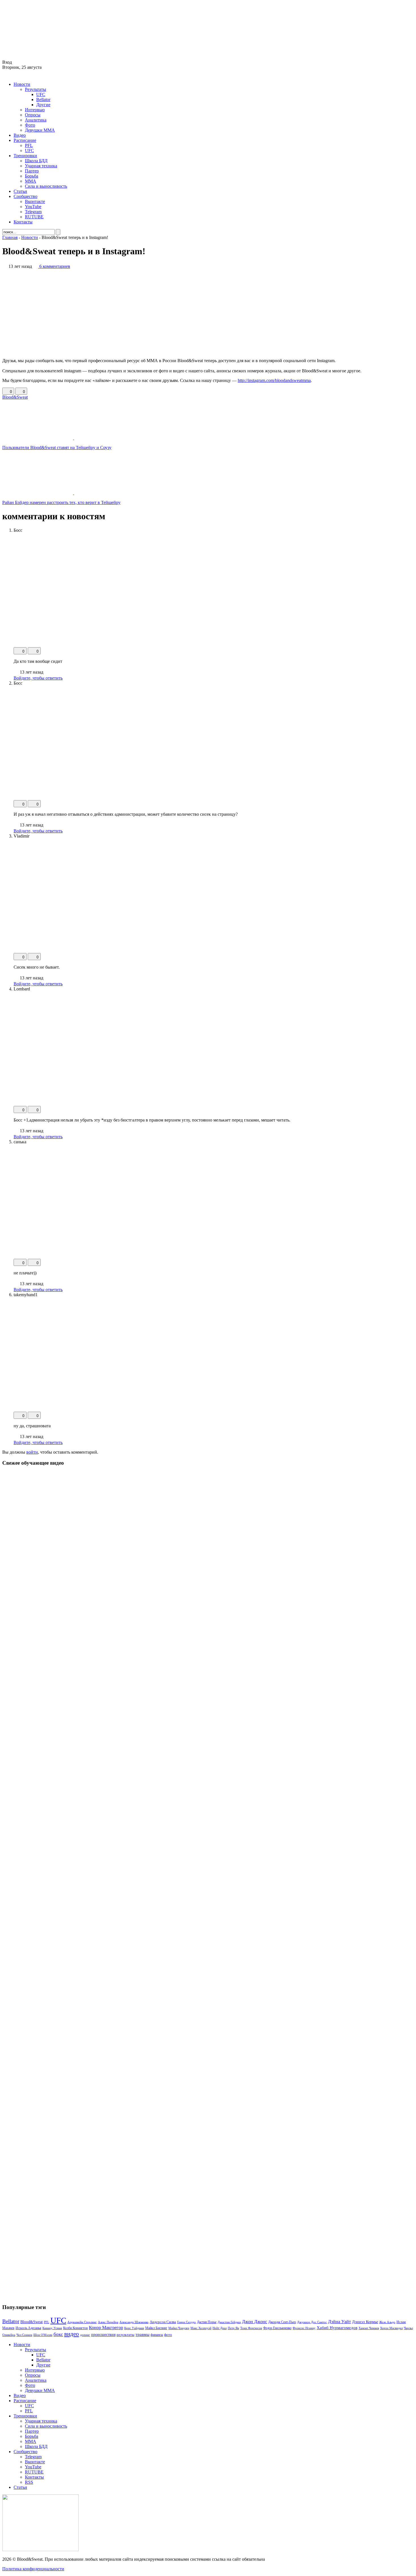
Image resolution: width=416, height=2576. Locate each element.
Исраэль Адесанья (28, 2328)
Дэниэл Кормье (365, 2322)
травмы (142, 2334)
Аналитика (36, 120)
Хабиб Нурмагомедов (337, 2328)
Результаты (36, 89)
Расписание (25, 140)
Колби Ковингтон (75, 2328)
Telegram (33, 212)
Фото (30, 125)
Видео (20, 135)
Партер (32, 171)
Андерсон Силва (163, 2322)
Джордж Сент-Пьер (282, 2322)
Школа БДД (36, 161)
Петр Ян (233, 2328)
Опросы (33, 115)
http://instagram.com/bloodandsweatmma (274, 380)
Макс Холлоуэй (201, 2328)
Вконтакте (35, 201)
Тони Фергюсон (251, 2328)
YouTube (33, 207)
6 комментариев (55, 266)
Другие (43, 105)
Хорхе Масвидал (391, 2328)
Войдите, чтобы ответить (38, 678)
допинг (85, 2335)
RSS (29, 2482)
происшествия (103, 2334)
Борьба (32, 176)
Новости (22, 84)
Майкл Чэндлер (179, 2328)
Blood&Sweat (15, 397)
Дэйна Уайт (339, 2322)
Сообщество (25, 196)
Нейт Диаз (220, 2328)
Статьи (20, 191)
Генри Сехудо (186, 2322)
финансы (157, 2335)
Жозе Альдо (387, 2322)
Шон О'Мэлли (43, 2335)
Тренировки (25, 156)
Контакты (23, 222)
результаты (126, 2335)
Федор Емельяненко (277, 2328)
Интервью (35, 110)
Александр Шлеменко (134, 2322)
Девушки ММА (40, 130)
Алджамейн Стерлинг (82, 2322)
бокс (58, 2334)
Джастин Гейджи (229, 2322)
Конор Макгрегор (106, 2328)
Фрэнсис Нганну (304, 2328)
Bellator (43, 100)
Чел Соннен (24, 2335)
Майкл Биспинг (156, 2328)
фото (168, 2335)
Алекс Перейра (108, 2322)
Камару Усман (52, 2328)
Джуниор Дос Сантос (312, 2322)
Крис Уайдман (134, 2328)
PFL (29, 145)
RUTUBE (34, 217)
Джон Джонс (255, 2322)
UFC (41, 94)
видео (72, 2334)
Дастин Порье (207, 2322)
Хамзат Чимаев (369, 2328)
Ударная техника (41, 166)
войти (32, 1452)
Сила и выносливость (46, 186)
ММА (31, 181)
